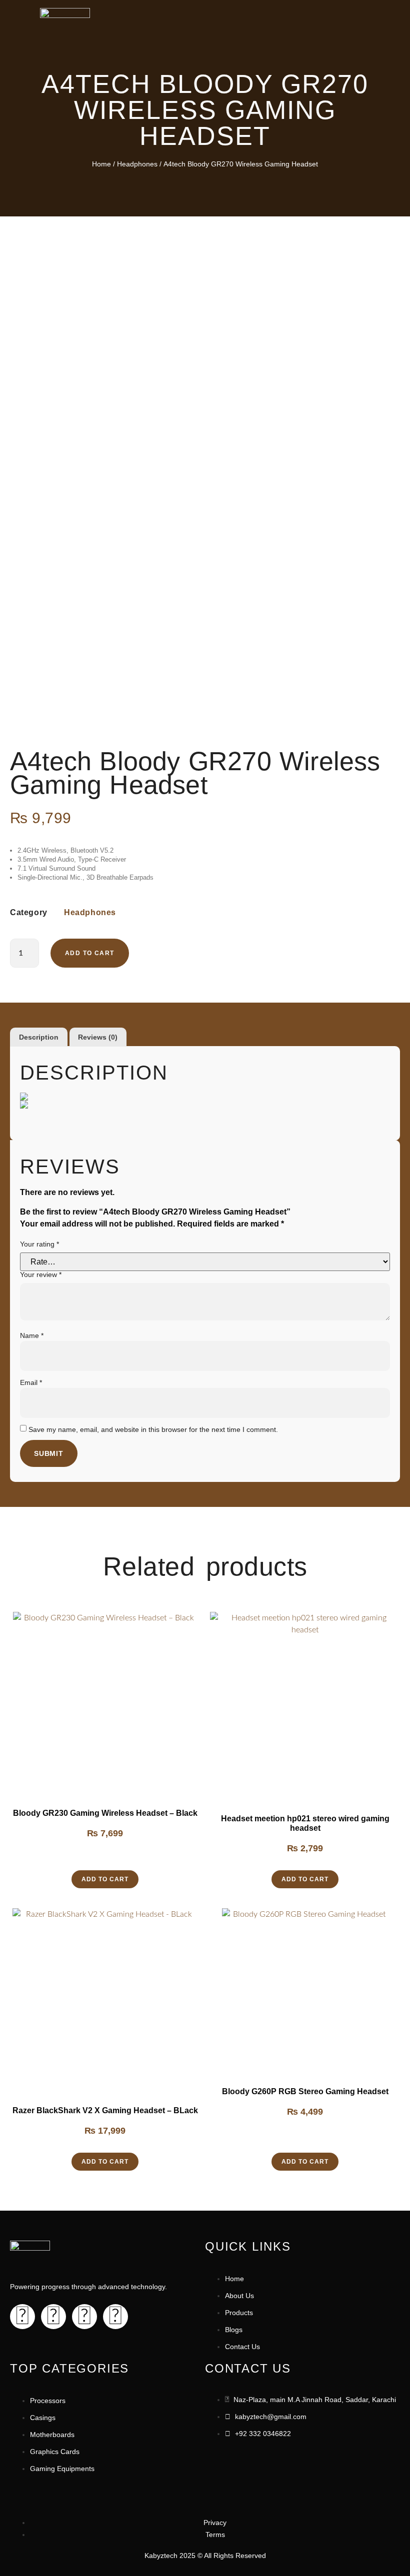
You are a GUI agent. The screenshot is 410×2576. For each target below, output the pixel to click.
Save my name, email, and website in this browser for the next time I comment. (153, 1429)
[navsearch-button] (353, 14)
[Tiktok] (84, 2317)
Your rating (39, 1244)
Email (31, 1382)
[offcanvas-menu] (366, 17)
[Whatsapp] (115, 2317)
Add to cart (89, 953)
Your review (41, 1275)
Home (101, 164)
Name (32, 1335)
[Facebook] (22, 2317)
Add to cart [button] (105, 1879)
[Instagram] (53, 2317)
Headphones (137, 164)
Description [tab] (39, 1037)
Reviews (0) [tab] (98, 1037)
